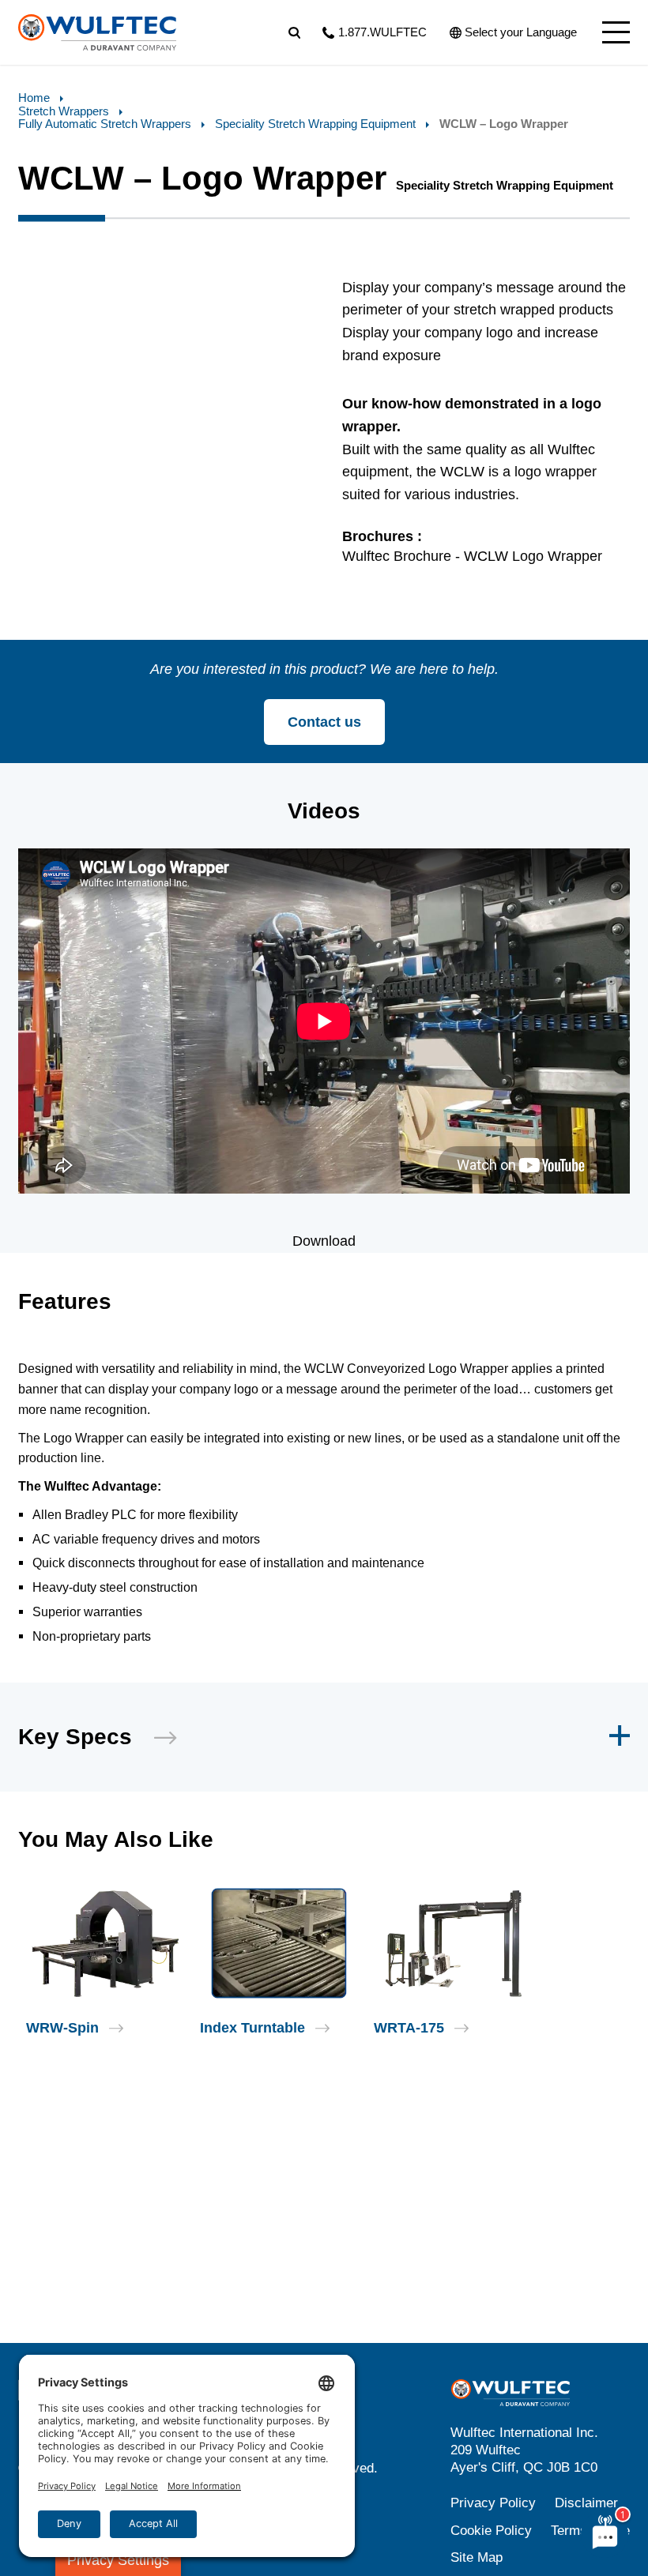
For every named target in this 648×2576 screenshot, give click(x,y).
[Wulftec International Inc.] (97, 32)
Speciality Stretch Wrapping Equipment (315, 124)
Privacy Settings (118, 2560)
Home (34, 98)
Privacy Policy (493, 2503)
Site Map (477, 2557)
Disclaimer (586, 2503)
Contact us (324, 722)
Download (324, 1241)
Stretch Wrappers (64, 111)
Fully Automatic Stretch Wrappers (105, 124)
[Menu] (616, 32)
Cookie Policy (491, 2531)
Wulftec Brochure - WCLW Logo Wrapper (472, 556)
